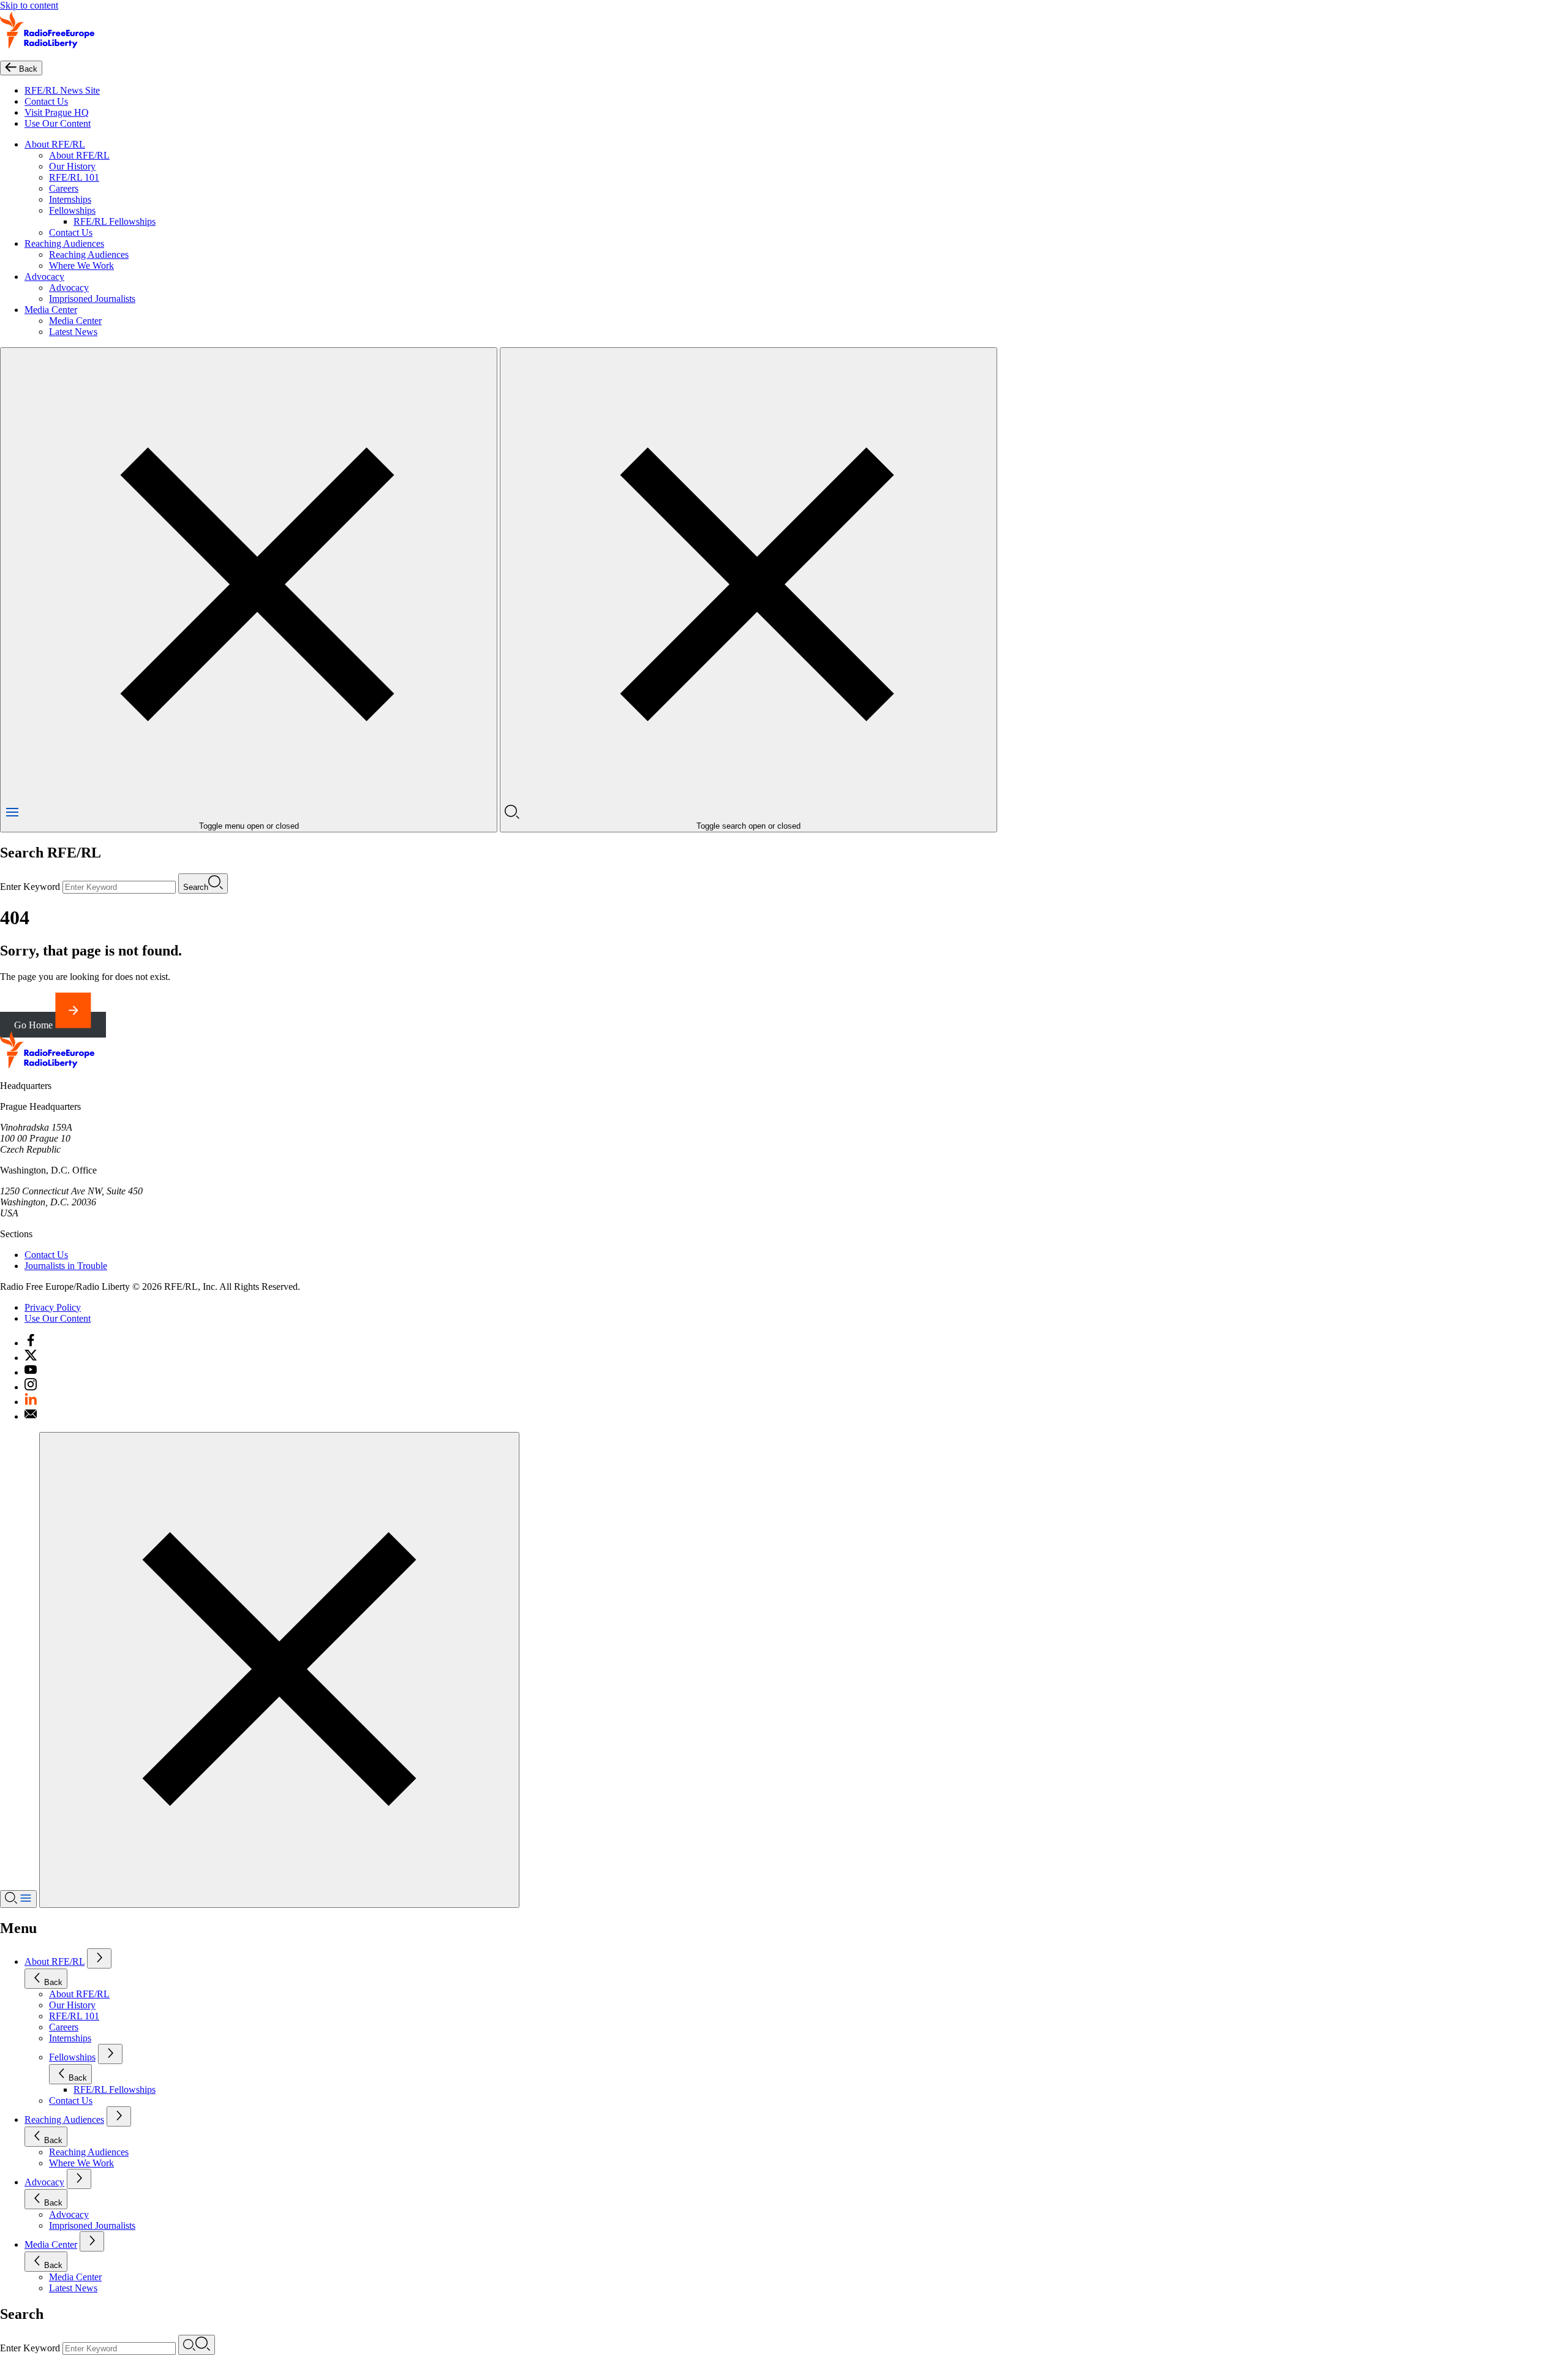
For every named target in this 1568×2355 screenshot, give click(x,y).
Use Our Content (58, 123)
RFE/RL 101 (74, 177)
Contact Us (46, 101)
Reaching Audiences (64, 243)
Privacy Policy (53, 1307)
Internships (70, 199)
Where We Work (81, 266)
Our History (72, 166)
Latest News (73, 332)
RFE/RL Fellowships (115, 221)
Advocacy (44, 277)
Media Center (51, 310)
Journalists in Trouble (66, 1266)
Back (53, 1982)
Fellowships (72, 210)
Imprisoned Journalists (92, 299)
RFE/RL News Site (62, 90)
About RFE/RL (55, 144)
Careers (64, 188)
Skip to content (29, 5)
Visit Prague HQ (57, 112)
